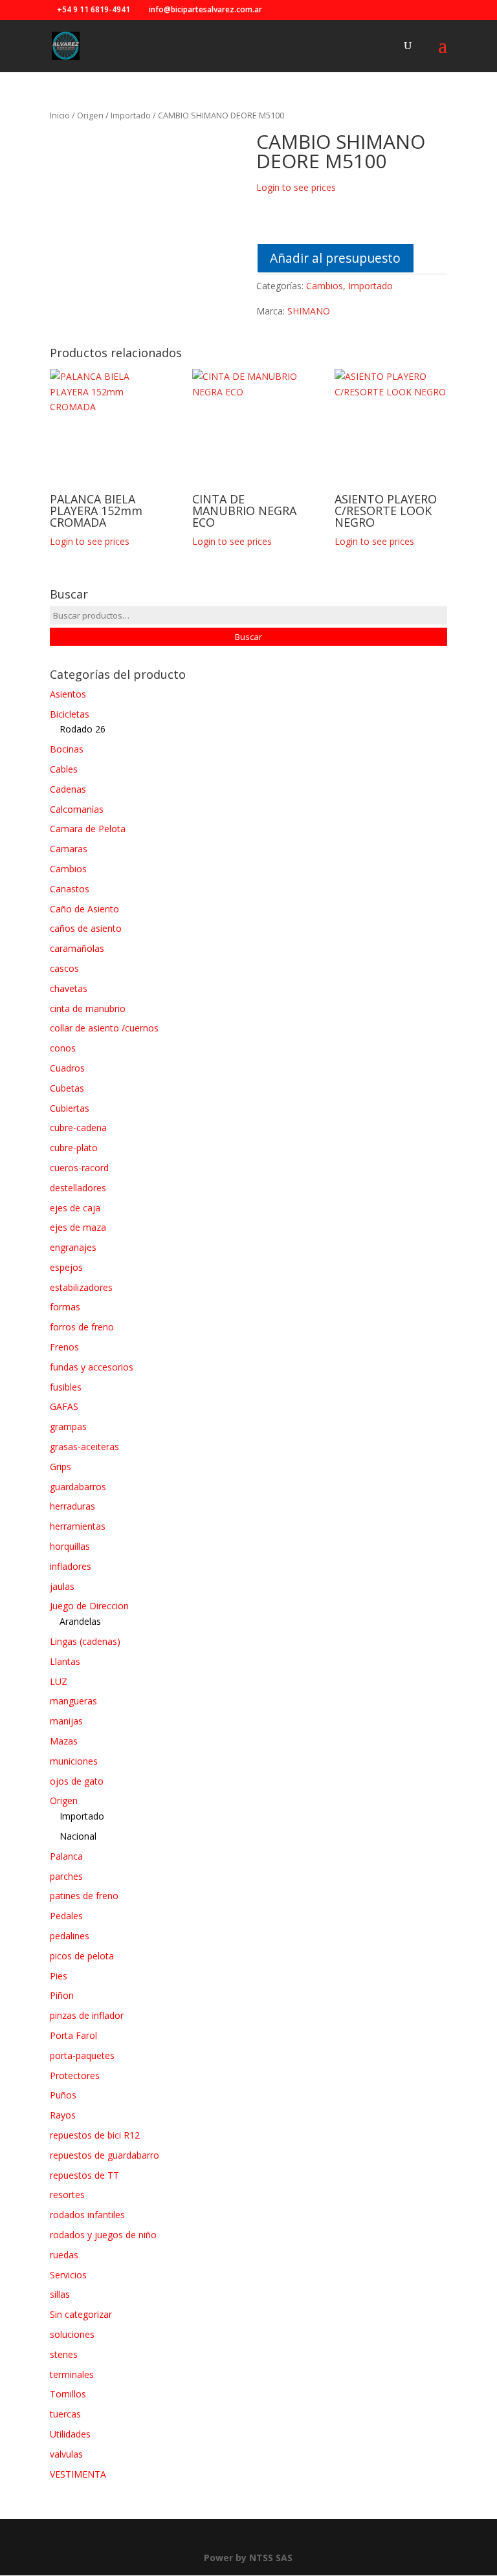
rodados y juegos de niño (103, 2235)
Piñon (62, 1995)
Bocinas (67, 749)
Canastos (70, 889)
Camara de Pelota (88, 829)
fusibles (66, 1387)
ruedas (64, 2255)
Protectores (75, 2075)
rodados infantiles (87, 2215)
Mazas (64, 1741)
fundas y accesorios (92, 1367)
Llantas (65, 1661)
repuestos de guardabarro (105, 2155)
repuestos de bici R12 (95, 2135)
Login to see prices (296, 187)
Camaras (69, 849)
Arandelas (80, 1621)
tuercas (65, 2414)
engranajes (73, 1247)
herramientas (78, 1526)
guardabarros (78, 1487)
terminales (72, 2374)
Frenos (64, 1347)
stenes (64, 2354)
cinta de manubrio (88, 1008)
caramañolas (77, 948)
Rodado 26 (83, 729)
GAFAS (64, 1406)
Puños (63, 2095)
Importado (131, 115)
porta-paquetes (82, 2055)
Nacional (78, 1836)
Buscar (248, 637)
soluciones (72, 2334)
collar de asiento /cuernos (104, 1028)
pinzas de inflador (87, 2015)
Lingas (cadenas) (85, 1641)
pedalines (70, 1936)
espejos (66, 1267)
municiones (74, 1761)
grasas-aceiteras (84, 1447)
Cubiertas (70, 1108)
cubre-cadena (78, 1128)
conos (63, 1048)
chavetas (69, 988)
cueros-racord (79, 1168)
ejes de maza (78, 1227)
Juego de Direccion (89, 1606)
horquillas (70, 1546)
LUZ (59, 1681)
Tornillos (68, 2394)
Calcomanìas (77, 809)
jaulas (62, 1586)
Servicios (68, 2275)
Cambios (325, 286)
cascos (64, 968)
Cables (64, 769)
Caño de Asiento (84, 909)
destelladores (78, 1188)
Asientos (68, 694)
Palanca (66, 1856)
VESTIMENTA (78, 2474)
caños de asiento (86, 928)
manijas (66, 1721)
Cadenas (68, 789)
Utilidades (70, 2434)
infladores (71, 1566)
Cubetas (67, 1088)
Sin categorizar (81, 2314)
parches (66, 1876)
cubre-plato (74, 1148)
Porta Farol (73, 2035)
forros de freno (82, 1327)
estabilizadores (81, 1287)
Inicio (60, 115)
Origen (90, 115)
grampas (68, 1426)
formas (65, 1307)
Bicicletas (70, 714)
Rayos (63, 2115)
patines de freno (84, 1896)
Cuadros (67, 1068)
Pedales (66, 1916)
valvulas (66, 2454)
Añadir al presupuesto (335, 258)
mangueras (73, 1701)
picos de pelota (82, 1956)
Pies (59, 1976)
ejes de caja (75, 1208)
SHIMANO (309, 311)
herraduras (72, 1506)
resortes (67, 2195)
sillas (60, 2294)
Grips (61, 1467)
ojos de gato (77, 1781)
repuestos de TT (84, 2175)
